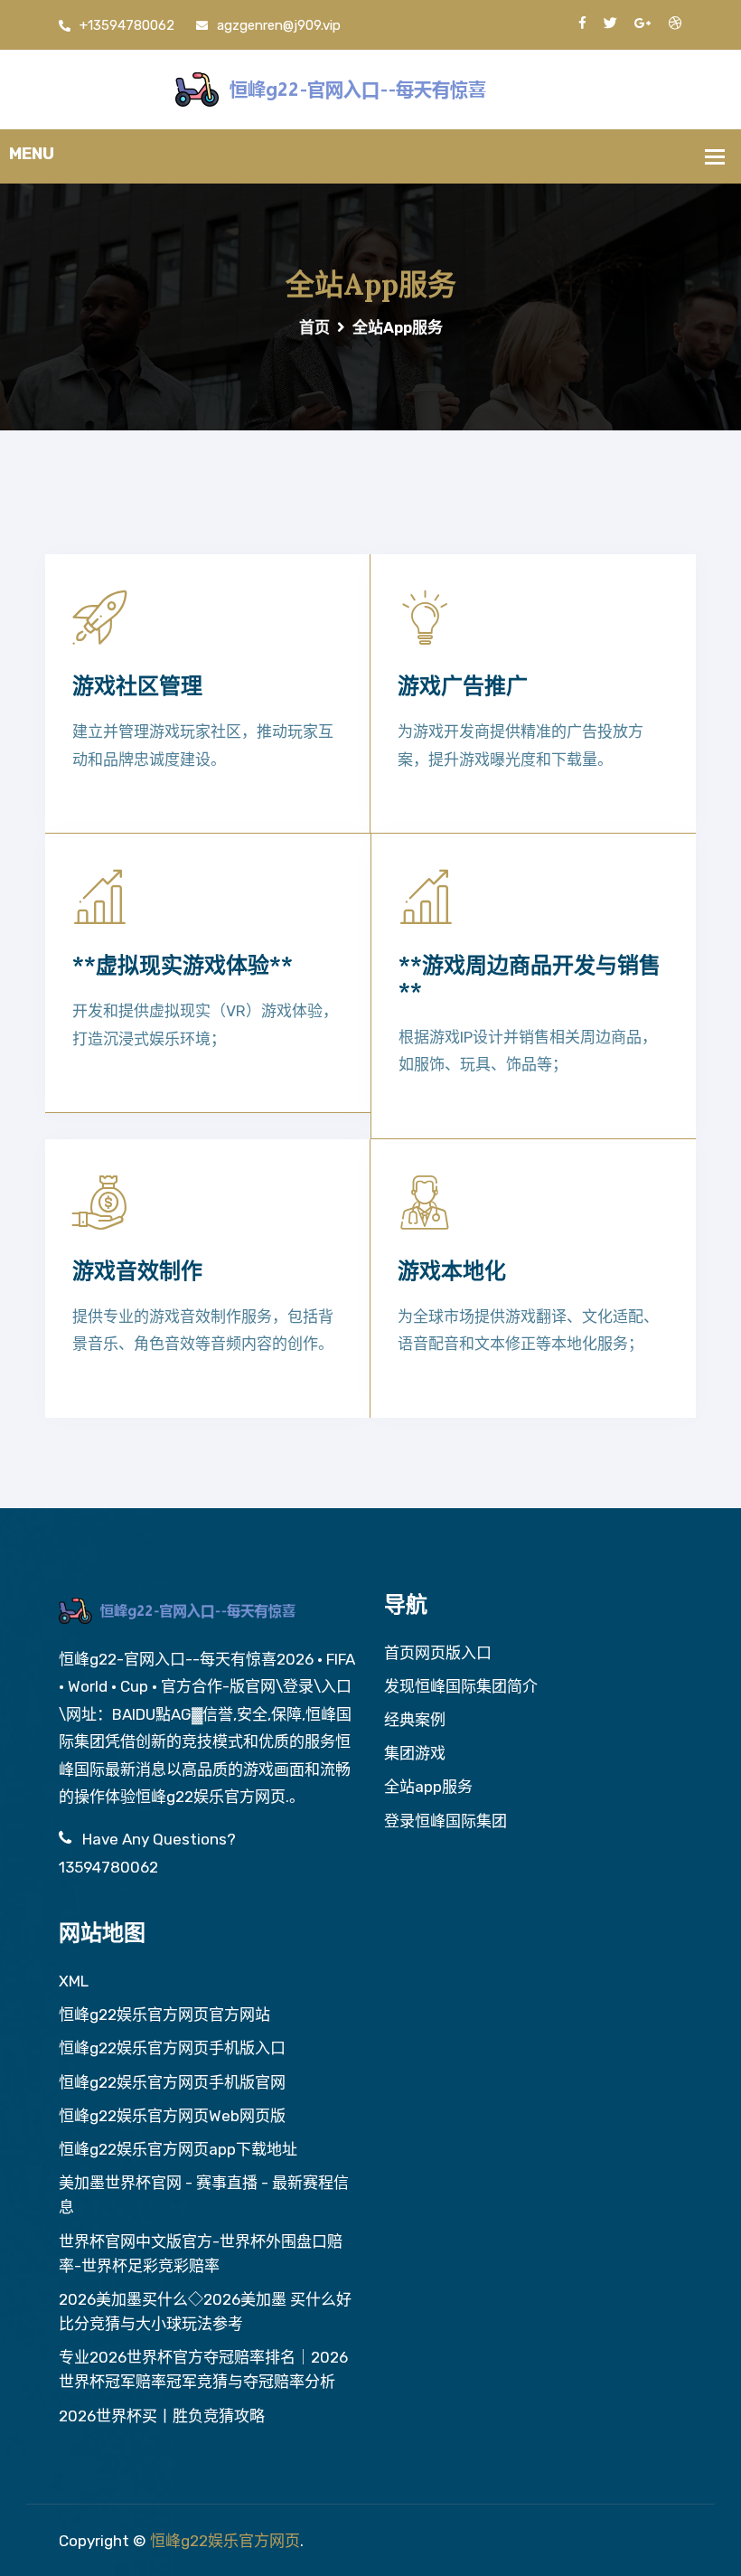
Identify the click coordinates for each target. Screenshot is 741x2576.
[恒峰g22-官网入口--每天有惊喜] (371, 88)
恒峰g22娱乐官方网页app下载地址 (178, 2149)
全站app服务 (428, 1787)
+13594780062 (127, 25)
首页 (314, 327)
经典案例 (415, 1720)
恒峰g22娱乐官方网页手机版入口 (172, 2048)
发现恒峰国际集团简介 (461, 1686)
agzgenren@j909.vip (279, 25)
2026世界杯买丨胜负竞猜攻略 (162, 2416)
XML (74, 1981)
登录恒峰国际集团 (446, 1821)
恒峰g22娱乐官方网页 (225, 2541)
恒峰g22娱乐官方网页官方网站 (164, 2015)
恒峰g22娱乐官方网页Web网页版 (172, 2116)
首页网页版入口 (438, 1653)
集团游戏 (415, 1753)
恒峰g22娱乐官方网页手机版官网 (172, 2082)
